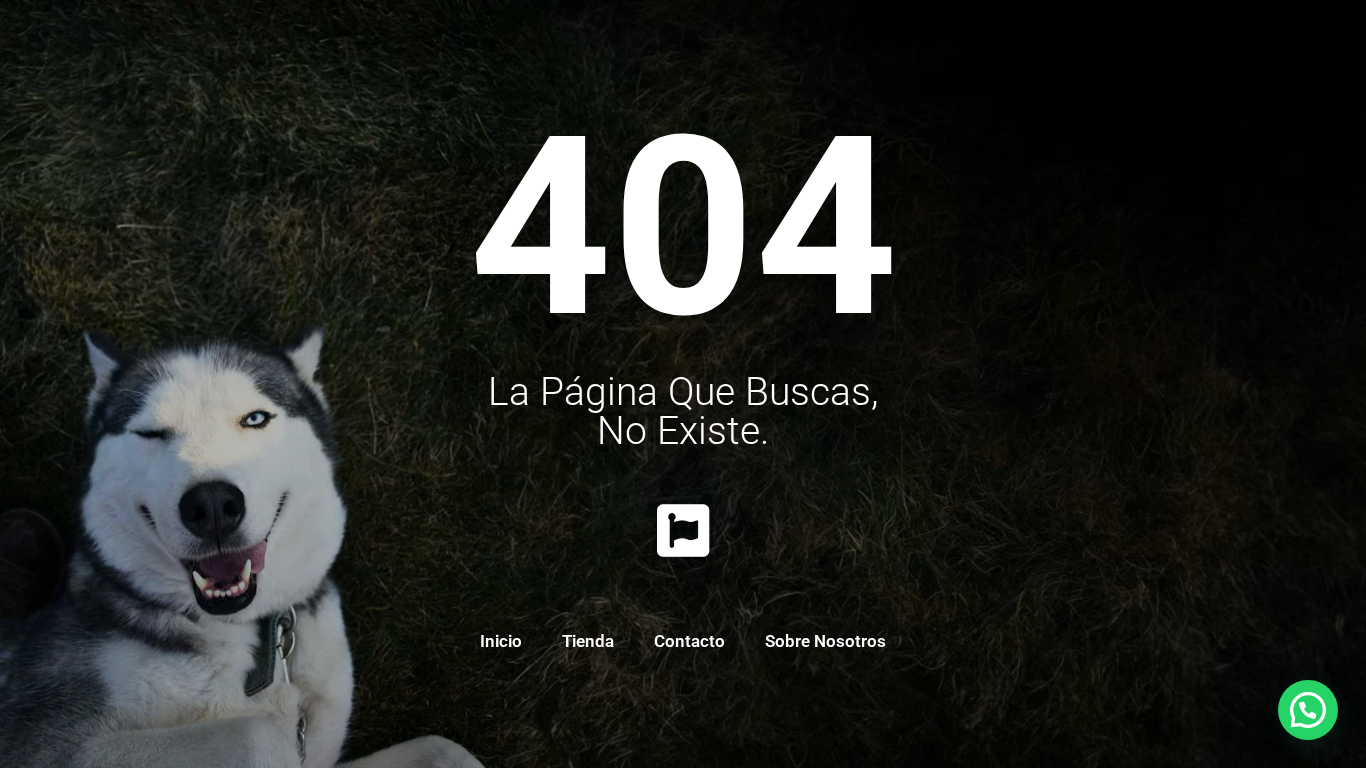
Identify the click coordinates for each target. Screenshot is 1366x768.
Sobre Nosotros (825, 641)
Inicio (501, 641)
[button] (1308, 710)
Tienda (588, 641)
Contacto (689, 641)
